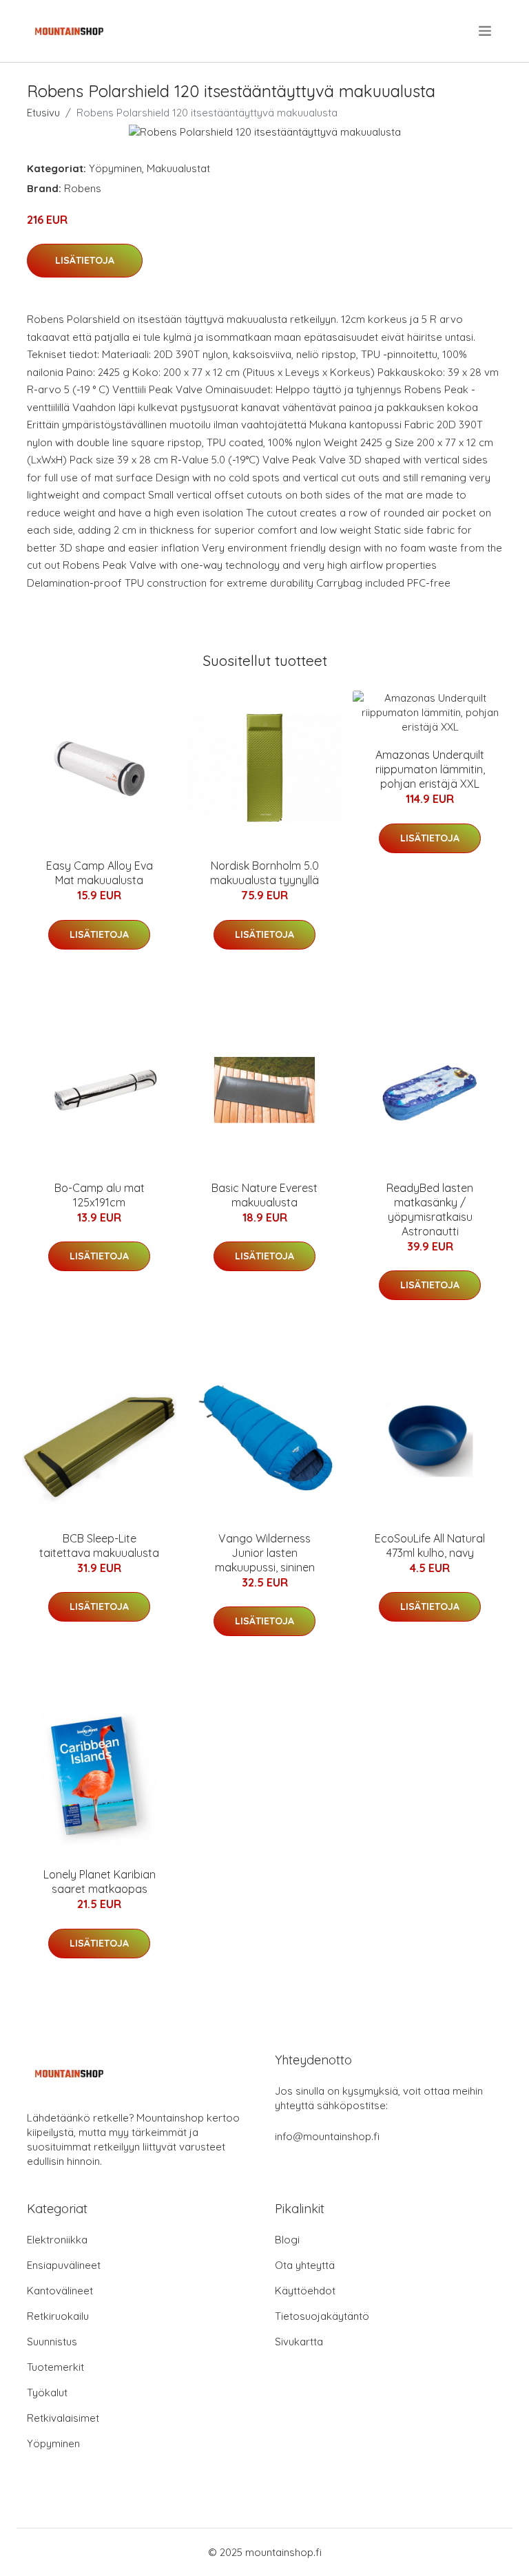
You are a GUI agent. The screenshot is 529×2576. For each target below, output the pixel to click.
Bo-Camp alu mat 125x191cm (100, 1195)
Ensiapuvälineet (64, 2265)
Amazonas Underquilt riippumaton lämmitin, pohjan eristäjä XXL (430, 769)
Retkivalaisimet (63, 2418)
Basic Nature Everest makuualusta (264, 1195)
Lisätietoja (85, 260)
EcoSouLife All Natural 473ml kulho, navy (430, 1546)
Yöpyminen (115, 168)
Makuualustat (178, 168)
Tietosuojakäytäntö (322, 2316)
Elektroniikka (57, 2240)
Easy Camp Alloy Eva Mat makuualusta (100, 873)
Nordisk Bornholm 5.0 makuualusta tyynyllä (264, 873)
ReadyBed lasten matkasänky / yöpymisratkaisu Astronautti (430, 1210)
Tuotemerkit (55, 2367)
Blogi (287, 2240)
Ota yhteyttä (305, 2265)
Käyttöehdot (305, 2291)
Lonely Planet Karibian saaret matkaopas (100, 1882)
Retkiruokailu (58, 2316)
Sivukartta (299, 2342)
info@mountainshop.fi (327, 2136)
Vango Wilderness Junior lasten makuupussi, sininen (265, 1553)
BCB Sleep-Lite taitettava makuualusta (99, 1546)
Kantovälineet (60, 2291)
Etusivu (43, 113)
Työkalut (47, 2392)
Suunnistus (52, 2342)
